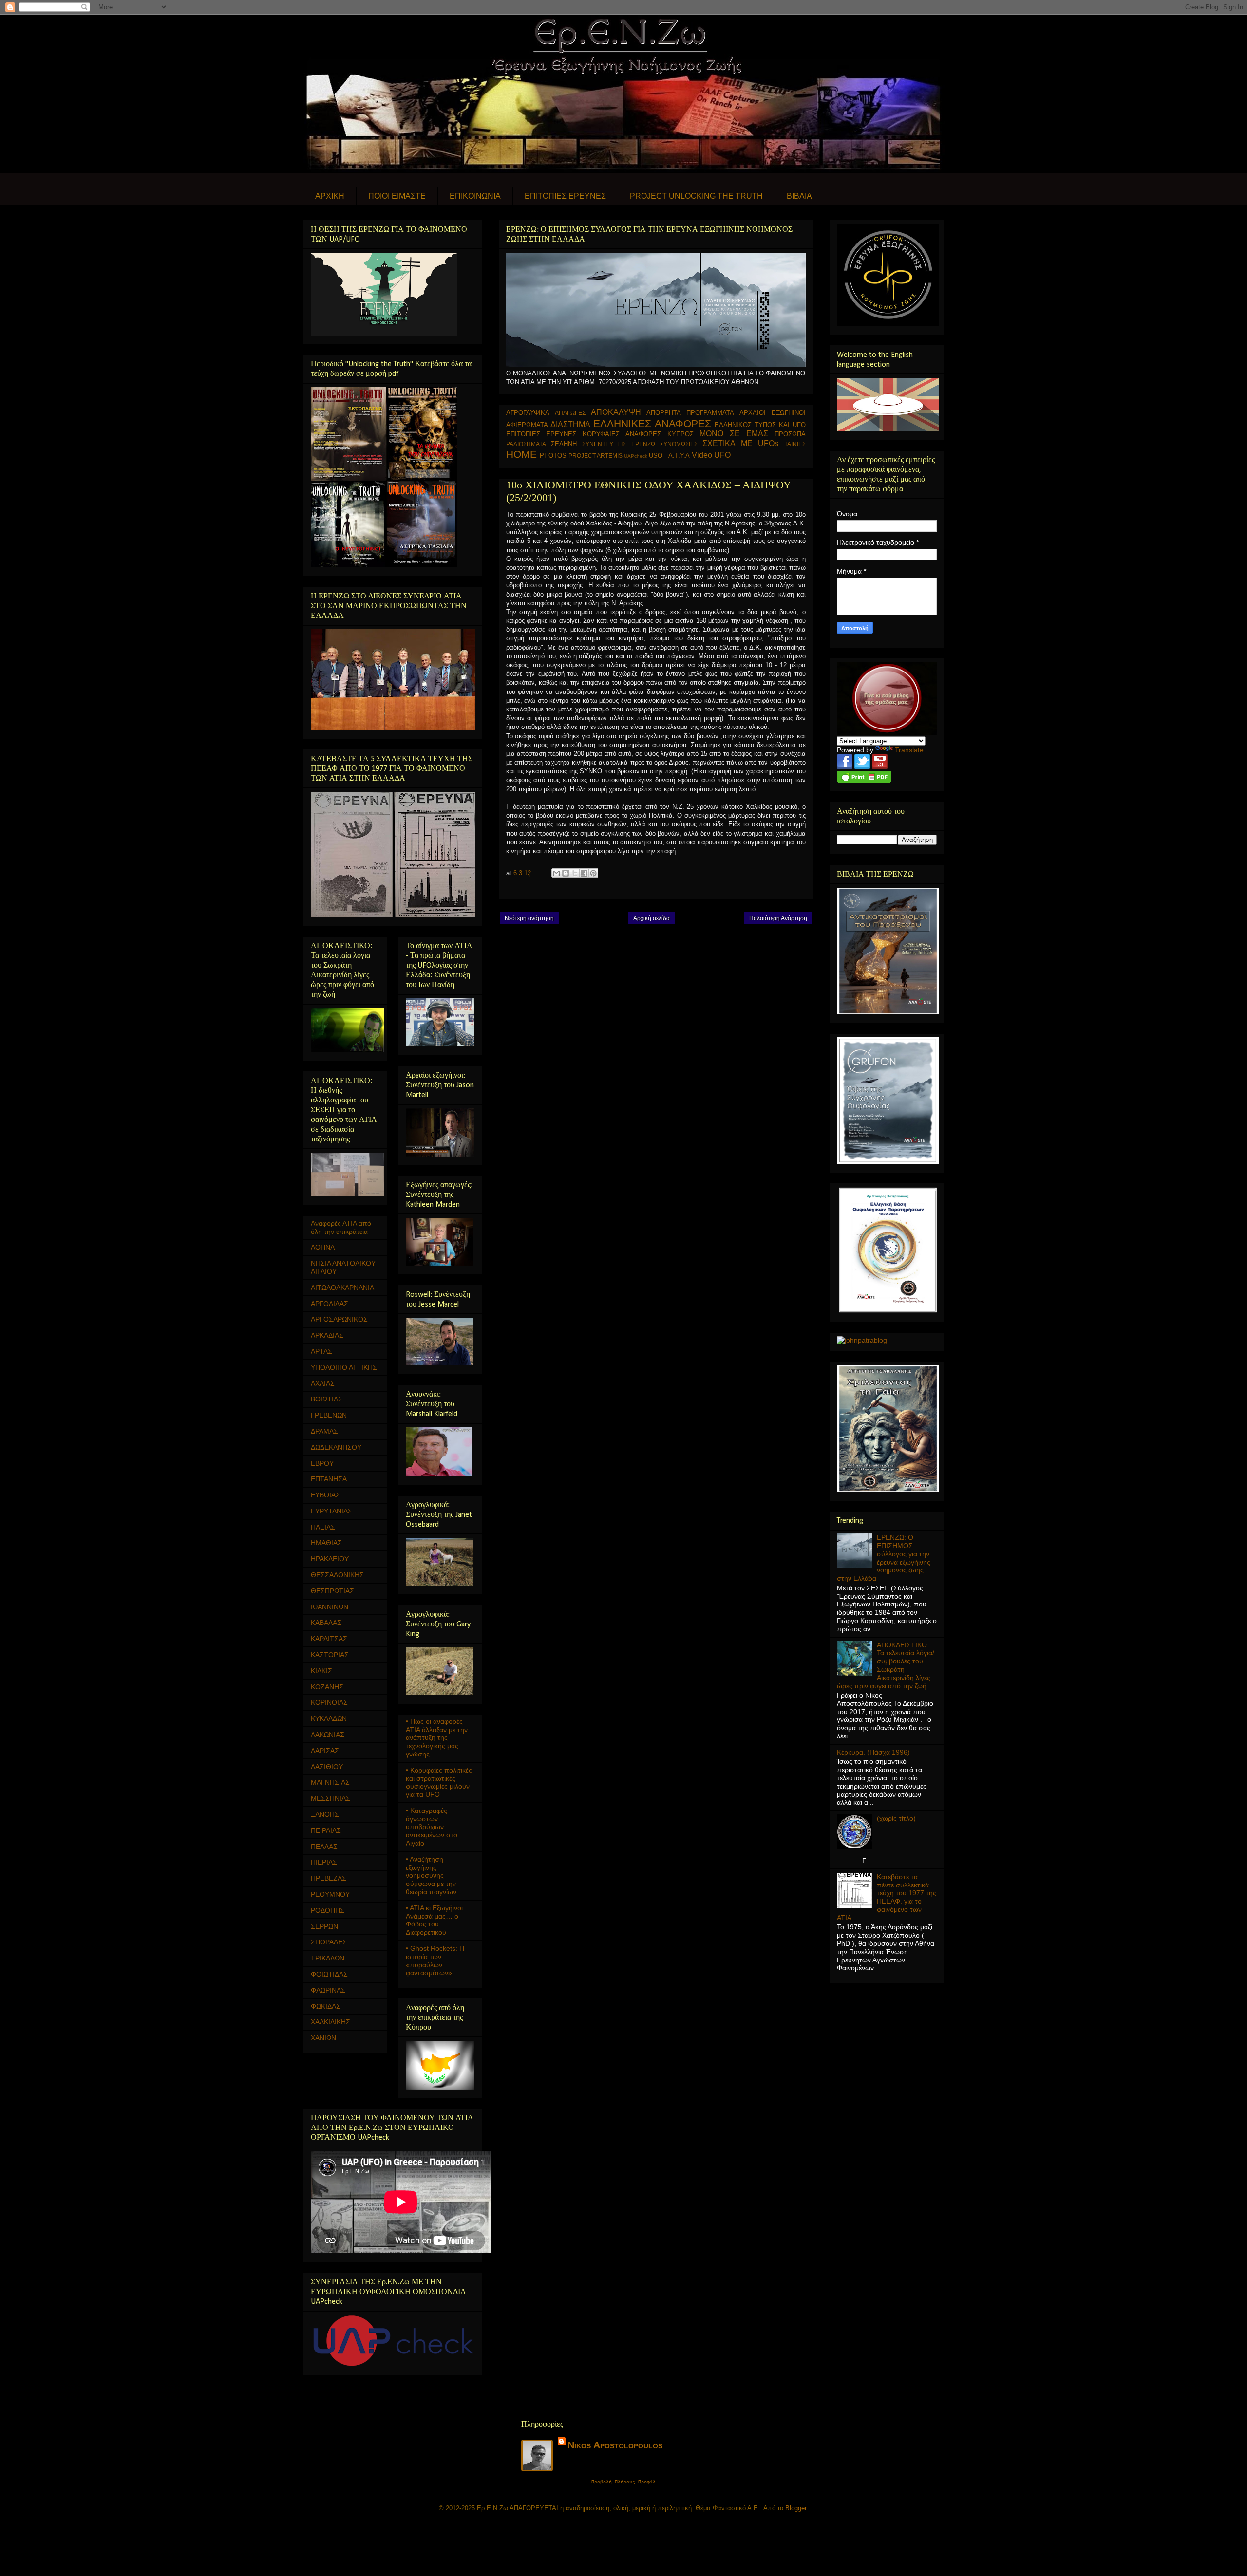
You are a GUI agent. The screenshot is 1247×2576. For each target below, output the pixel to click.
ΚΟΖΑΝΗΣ (327, 1687)
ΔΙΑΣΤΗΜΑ (570, 424)
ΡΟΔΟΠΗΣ (328, 1910)
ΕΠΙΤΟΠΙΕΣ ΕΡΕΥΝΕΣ (565, 196)
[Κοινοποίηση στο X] (575, 873)
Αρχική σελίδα (652, 918)
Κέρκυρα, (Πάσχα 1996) (873, 1752)
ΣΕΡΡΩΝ (324, 1926)
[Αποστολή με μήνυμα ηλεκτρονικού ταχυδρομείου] (556, 873)
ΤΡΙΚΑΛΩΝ (328, 1958)
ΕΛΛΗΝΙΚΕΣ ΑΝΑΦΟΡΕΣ (652, 423)
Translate (909, 750)
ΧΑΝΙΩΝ (323, 2038)
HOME (521, 454)
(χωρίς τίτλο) (896, 1818)
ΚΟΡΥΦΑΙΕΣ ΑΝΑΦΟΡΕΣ (622, 434)
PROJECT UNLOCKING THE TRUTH (696, 196)
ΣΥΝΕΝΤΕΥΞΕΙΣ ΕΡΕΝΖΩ (618, 444)
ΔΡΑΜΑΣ (324, 1431)
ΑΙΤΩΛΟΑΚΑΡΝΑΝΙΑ (342, 1288)
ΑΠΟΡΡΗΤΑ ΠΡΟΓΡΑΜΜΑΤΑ (690, 413)
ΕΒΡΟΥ (322, 1463)
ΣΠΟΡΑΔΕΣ (329, 1942)
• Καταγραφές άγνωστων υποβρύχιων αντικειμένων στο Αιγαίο (432, 1827)
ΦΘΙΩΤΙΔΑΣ (329, 1974)
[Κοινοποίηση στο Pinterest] (593, 873)
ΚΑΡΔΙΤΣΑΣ (329, 1639)
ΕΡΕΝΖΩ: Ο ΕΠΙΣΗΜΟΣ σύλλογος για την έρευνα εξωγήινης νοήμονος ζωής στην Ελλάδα (884, 1558)
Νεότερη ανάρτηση (529, 918)
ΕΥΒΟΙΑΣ (325, 1495)
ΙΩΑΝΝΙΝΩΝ (330, 1607)
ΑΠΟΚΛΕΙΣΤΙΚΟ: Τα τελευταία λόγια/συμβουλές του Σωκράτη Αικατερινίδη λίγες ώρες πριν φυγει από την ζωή (886, 1665)
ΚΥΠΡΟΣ (680, 434)
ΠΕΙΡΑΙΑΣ (326, 1830)
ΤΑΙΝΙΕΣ (795, 444)
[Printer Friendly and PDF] (864, 780)
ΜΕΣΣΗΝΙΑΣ (331, 1798)
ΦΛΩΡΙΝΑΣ (328, 1990)
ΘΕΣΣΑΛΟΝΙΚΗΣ (337, 1575)
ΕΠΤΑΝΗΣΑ (329, 1479)
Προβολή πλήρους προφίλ (623, 2482)
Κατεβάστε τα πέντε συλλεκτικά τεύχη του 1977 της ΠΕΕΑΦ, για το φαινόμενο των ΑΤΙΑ (887, 1897)
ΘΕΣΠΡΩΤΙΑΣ (332, 1591)
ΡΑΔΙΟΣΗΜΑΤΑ (526, 444)
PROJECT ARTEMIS (595, 456)
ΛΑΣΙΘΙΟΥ (327, 1767)
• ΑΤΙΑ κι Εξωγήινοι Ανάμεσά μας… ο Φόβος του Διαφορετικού (434, 1920)
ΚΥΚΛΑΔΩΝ (329, 1718)
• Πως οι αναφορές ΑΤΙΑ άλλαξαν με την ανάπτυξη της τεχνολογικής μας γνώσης (437, 1738)
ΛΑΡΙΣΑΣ (325, 1751)
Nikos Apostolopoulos (615, 2445)
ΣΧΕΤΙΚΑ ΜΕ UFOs (740, 443)
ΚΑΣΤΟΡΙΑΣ (330, 1655)
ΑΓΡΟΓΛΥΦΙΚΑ (528, 413)
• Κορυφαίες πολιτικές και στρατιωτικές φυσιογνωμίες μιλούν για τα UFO (439, 1782)
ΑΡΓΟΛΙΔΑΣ (330, 1304)
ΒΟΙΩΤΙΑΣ (327, 1399)
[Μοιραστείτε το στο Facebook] (584, 873)
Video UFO (711, 455)
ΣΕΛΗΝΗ (564, 444)
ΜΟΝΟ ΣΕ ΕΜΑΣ (734, 434)
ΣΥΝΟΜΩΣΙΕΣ (679, 444)
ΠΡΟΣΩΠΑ (790, 434)
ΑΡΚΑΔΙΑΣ (327, 1335)
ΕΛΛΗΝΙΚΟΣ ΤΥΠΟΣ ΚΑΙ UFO (760, 425)
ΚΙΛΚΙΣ (321, 1671)
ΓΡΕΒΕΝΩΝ (329, 1415)
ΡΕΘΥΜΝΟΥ (330, 1894)
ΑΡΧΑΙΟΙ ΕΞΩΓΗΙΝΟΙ (773, 413)
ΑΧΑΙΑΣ (323, 1383)
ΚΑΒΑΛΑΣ (326, 1623)
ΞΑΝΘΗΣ (325, 1814)
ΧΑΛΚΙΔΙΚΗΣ (331, 2022)
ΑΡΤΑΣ (321, 1351)
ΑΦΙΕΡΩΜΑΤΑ (527, 425)
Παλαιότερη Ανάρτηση (778, 918)
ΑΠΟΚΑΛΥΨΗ (616, 412)
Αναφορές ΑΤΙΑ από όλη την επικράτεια (341, 1227)
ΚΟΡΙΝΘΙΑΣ (329, 1702)
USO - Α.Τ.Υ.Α (669, 456)
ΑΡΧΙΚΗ (330, 196)
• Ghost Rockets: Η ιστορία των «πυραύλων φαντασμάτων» (435, 1960)
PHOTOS (553, 456)
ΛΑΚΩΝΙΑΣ (328, 1735)
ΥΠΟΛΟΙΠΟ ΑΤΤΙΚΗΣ (344, 1367)
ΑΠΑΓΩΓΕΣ (570, 413)
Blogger (796, 2508)
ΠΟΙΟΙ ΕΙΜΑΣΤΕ (397, 196)
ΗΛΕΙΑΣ (323, 1527)
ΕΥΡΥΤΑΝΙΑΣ (331, 1511)
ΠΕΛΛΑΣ (324, 1847)
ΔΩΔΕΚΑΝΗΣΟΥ (336, 1447)
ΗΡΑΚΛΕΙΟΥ (330, 1559)
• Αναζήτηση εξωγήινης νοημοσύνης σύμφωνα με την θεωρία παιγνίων (431, 1876)
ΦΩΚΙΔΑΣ (326, 2006)
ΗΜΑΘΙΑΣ (326, 1543)
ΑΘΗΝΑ (323, 1247)
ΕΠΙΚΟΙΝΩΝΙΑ (475, 196)
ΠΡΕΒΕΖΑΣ (329, 1878)
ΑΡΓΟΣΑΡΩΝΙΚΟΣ (339, 1319)
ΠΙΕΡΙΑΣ (324, 1862)
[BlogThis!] (566, 873)
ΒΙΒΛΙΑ (799, 196)
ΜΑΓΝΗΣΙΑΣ (330, 1782)
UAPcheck (636, 456)
